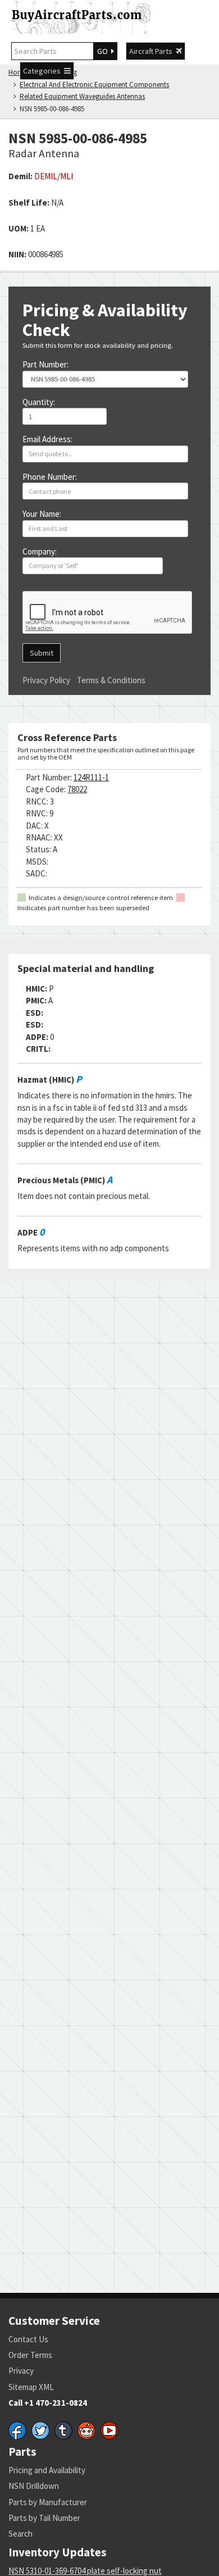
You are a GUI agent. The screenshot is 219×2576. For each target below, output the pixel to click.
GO (104, 51)
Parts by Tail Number (44, 2518)
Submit (42, 653)
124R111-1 (91, 777)
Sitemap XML (31, 2387)
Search (20, 2534)
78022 (77, 789)
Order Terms (30, 2355)
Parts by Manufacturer (48, 2502)
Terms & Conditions (111, 680)
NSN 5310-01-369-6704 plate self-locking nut (85, 2571)
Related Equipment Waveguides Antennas (82, 96)
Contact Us (28, 2339)
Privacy (21, 2371)
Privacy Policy (46, 680)
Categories (44, 71)
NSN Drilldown (34, 2486)
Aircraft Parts (152, 51)
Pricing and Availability (47, 2470)
